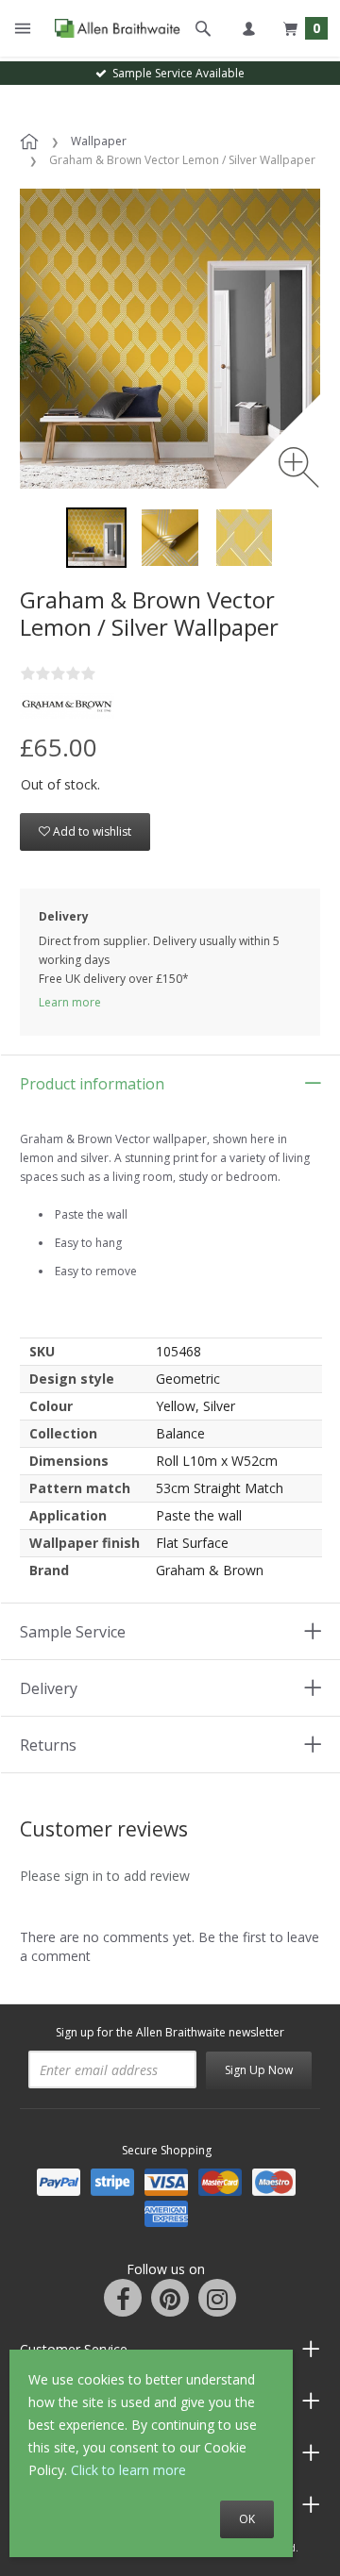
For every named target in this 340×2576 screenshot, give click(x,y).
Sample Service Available (176, 73)
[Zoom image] (299, 467)
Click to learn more (128, 2470)
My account (248, 28)
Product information (92, 1084)
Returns (48, 1745)
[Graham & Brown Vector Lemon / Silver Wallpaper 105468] (96, 538)
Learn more (70, 1002)
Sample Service (73, 1632)
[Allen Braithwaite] (113, 28)
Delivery (49, 1688)
